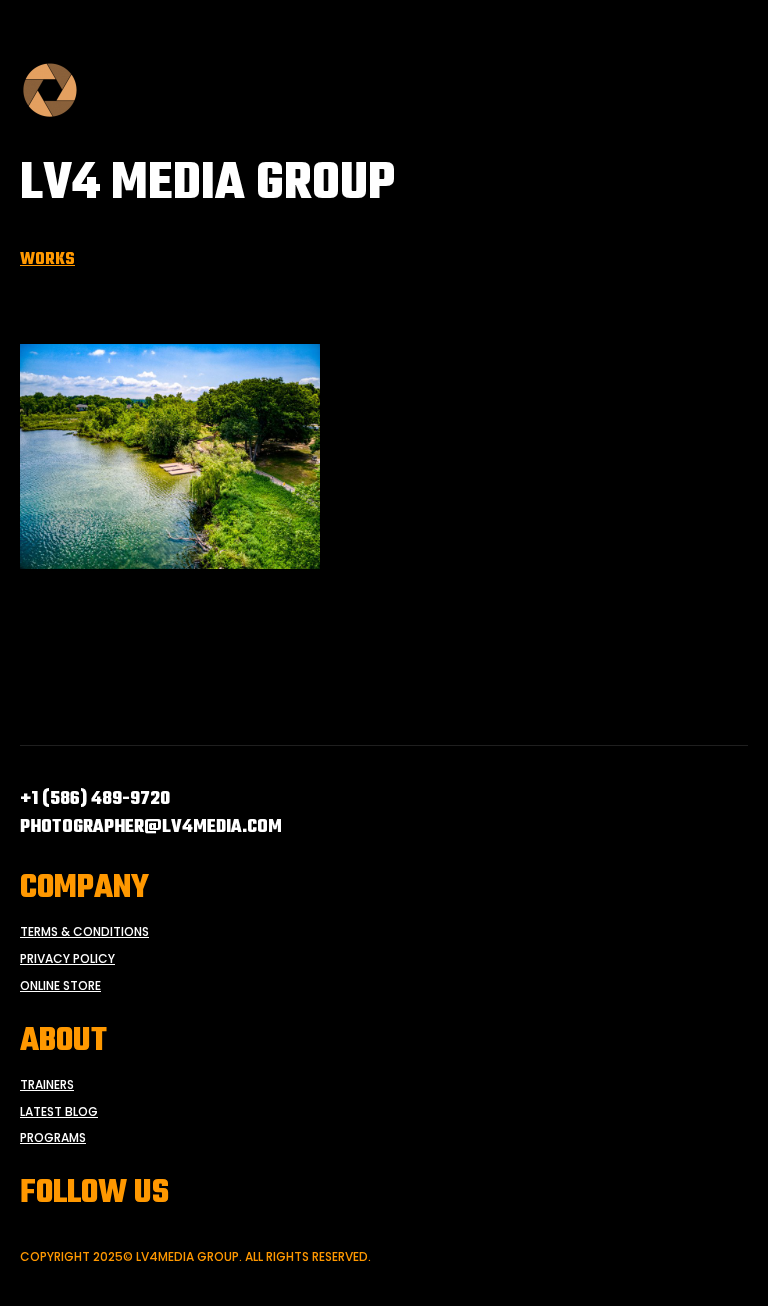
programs (53, 1138)
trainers (47, 1085)
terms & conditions (84, 932)
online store (60, 986)
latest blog (59, 1112)
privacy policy (67, 959)
